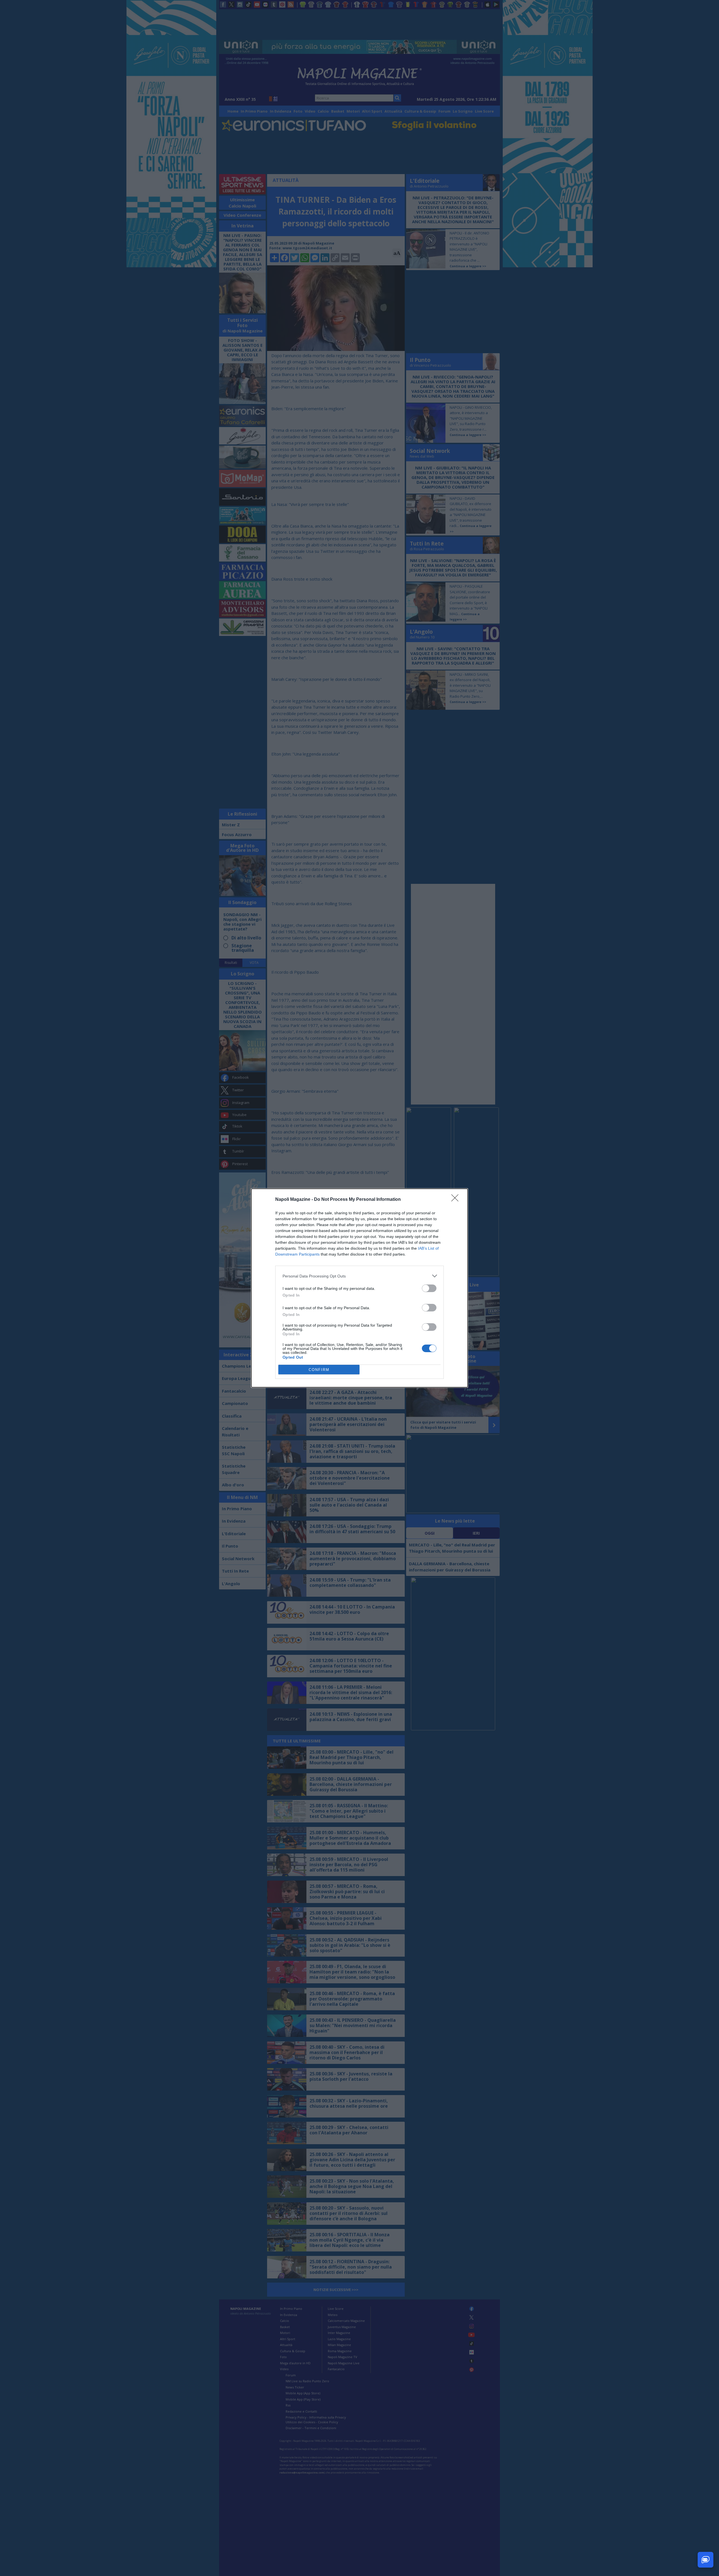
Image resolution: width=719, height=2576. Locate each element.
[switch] (429, 1288)
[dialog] (359, 1288)
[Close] (457, 1200)
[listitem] (359, 1276)
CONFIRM (319, 1370)
